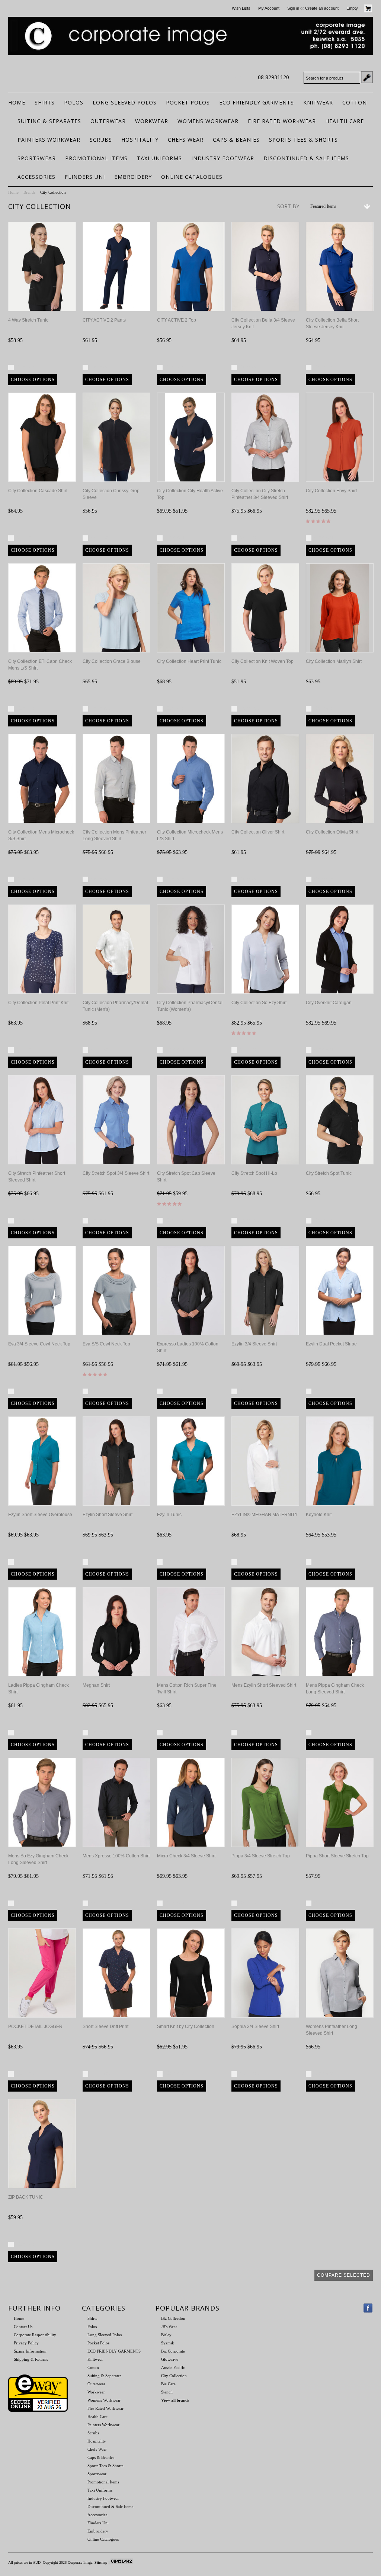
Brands (29, 192)
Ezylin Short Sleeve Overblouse (40, 1515)
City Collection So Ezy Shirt (259, 1003)
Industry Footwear (223, 158)
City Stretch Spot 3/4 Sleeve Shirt (116, 1173)
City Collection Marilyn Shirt (334, 661)
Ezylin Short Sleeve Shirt (108, 1515)
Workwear (152, 121)
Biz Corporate (173, 2351)
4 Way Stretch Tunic (28, 320)
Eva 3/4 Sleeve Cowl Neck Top (39, 1344)
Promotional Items (96, 158)
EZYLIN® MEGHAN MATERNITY (265, 1515)
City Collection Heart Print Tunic (189, 661)
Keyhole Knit (319, 1515)
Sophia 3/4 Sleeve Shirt (255, 2027)
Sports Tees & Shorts (303, 140)
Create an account (322, 8)
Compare (26, 367)
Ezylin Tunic (169, 1515)
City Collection (174, 2376)
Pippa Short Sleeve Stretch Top (337, 1856)
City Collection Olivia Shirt (332, 832)
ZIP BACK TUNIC (26, 2197)
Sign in (293, 8)
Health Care (345, 121)
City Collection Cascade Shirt (38, 491)
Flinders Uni (85, 177)
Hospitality (140, 140)
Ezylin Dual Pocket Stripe (331, 1344)
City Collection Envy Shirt (331, 491)
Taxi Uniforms (159, 158)
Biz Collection (173, 2318)
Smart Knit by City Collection (186, 2027)
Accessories (36, 177)
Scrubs (101, 140)
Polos (74, 102)
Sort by (288, 206)
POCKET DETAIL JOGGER (35, 2027)
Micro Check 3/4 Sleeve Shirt (186, 1856)
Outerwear (108, 121)
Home (13, 192)
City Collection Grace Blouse (112, 661)
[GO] (367, 77)
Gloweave (170, 2359)
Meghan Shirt (96, 1685)
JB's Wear (169, 2327)
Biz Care (168, 2384)
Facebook (368, 2308)
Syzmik (168, 2343)
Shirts (45, 102)
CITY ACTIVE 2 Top (177, 320)
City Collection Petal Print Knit (38, 1003)
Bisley (166, 2335)
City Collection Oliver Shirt (258, 832)
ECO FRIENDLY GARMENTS (257, 102)
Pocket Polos (188, 102)
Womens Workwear (208, 121)
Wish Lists (241, 8)
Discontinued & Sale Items (306, 158)
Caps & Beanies (236, 140)
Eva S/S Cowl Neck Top (106, 1344)
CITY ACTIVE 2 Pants (104, 320)
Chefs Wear (186, 140)
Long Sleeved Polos (125, 102)
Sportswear (37, 158)
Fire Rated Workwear (282, 121)
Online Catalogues (192, 177)
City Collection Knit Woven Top (262, 661)
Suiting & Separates (49, 121)
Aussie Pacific (173, 2367)
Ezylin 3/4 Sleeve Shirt (254, 1344)
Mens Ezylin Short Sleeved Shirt (264, 1685)
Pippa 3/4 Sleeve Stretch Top (261, 1856)
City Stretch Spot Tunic (329, 1173)
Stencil (167, 2392)
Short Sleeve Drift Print (105, 2027)
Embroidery (133, 177)
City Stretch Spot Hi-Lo (254, 1173)
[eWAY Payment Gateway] (38, 2410)
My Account (269, 8)
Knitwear (318, 102)
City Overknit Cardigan (329, 1003)
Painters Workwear (49, 140)
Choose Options (33, 380)
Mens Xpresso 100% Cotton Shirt (116, 1856)
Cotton (355, 102)
